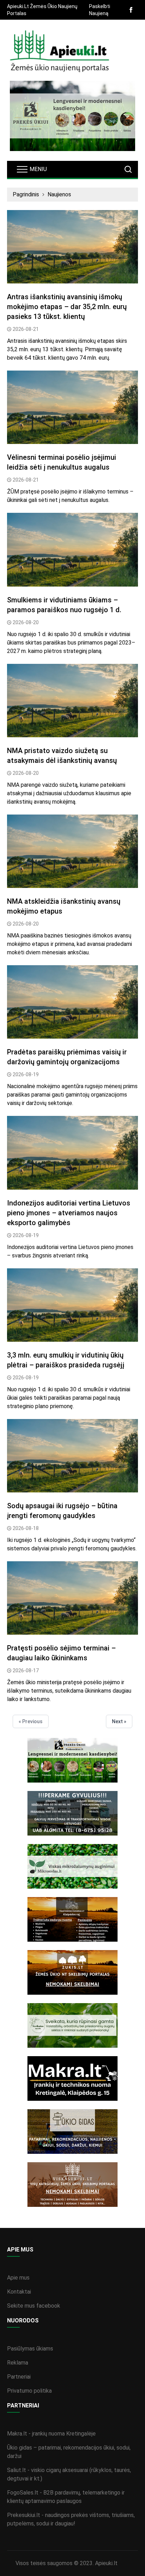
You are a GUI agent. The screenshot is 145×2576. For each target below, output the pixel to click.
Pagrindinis (26, 194)
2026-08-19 (26, 1074)
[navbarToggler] (31, 169)
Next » (119, 1721)
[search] (128, 169)
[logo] (60, 52)
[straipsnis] (72, 247)
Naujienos (59, 194)
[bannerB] (72, 116)
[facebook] (131, 10)
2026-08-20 (26, 622)
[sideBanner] (72, 1760)
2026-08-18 (26, 1528)
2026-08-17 (26, 1671)
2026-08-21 (26, 329)
